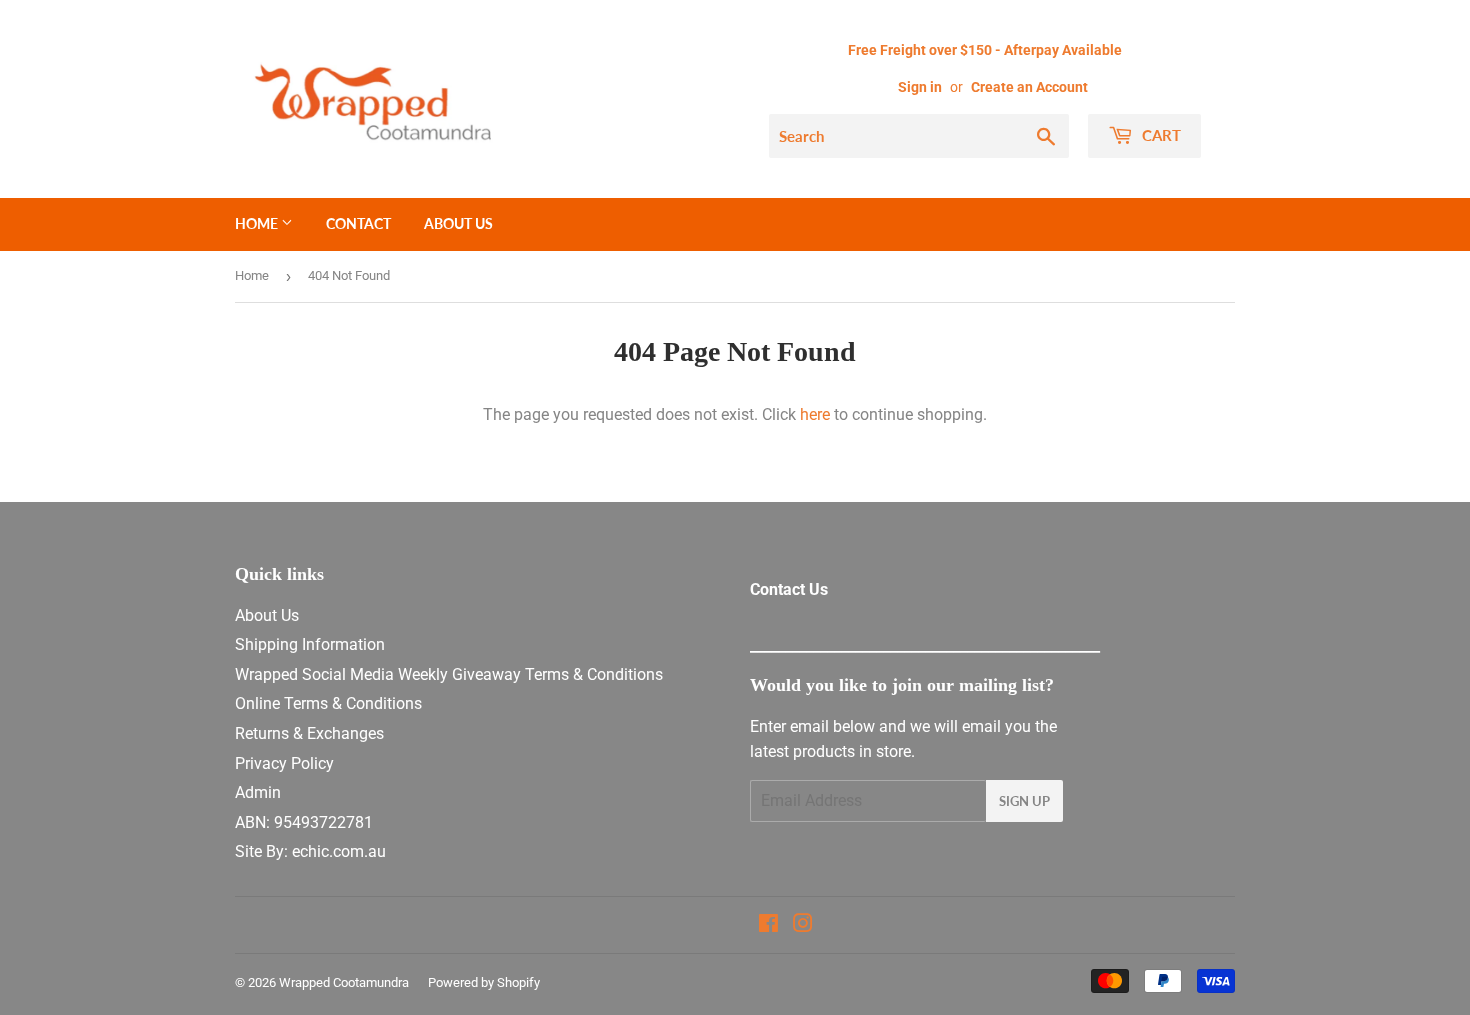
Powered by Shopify (484, 982)
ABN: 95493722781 (304, 822)
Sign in (920, 87)
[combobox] (919, 136)
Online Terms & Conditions (328, 703)
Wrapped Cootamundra (344, 982)
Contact (358, 223)
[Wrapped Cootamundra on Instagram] (803, 925)
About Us (458, 223)
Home (258, 223)
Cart (1159, 135)
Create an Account (1029, 87)
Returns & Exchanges (309, 733)
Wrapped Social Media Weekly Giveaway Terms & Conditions (449, 674)
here (815, 414)
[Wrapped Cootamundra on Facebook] (768, 925)
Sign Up (1024, 801)
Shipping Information (310, 644)
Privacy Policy (284, 763)
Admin (258, 792)
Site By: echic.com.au (310, 851)
